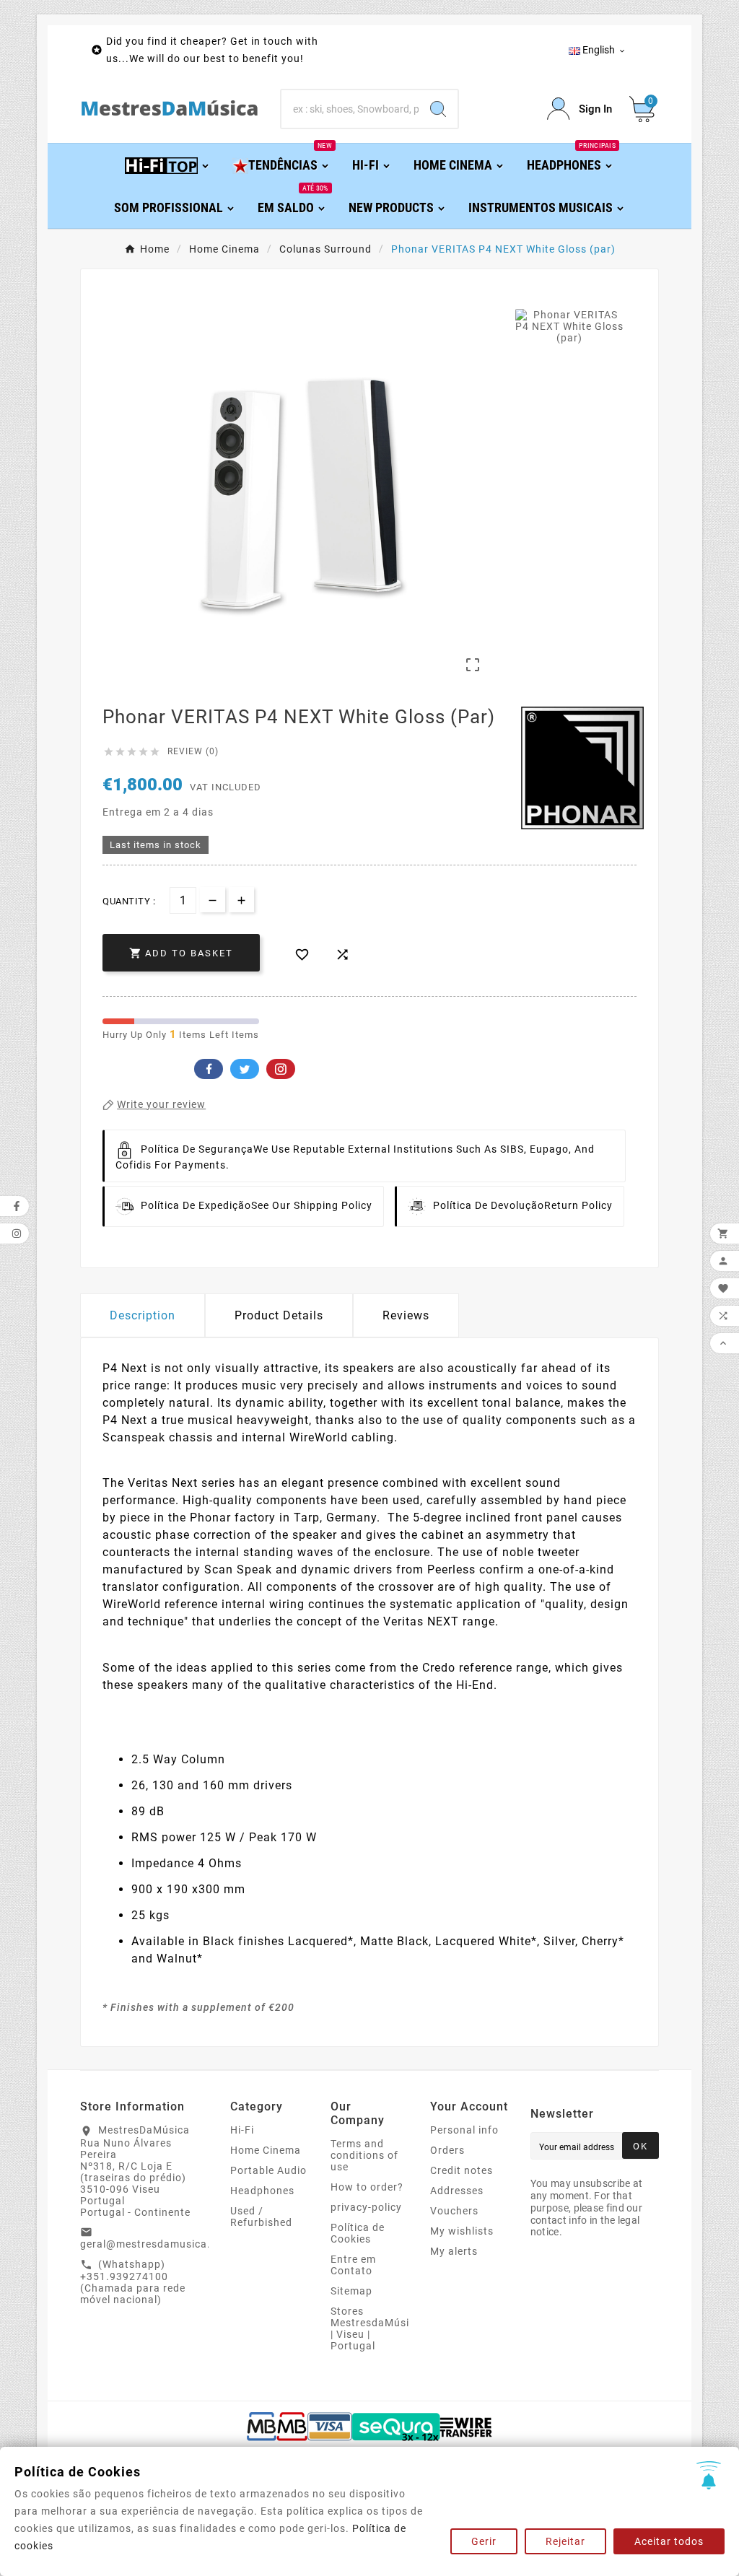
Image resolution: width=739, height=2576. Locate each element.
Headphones (262, 2191)
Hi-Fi (242, 2130)
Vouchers (454, 2211)
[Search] (438, 109)
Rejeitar (565, 2541)
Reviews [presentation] (406, 1315)
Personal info (464, 2130)
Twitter (245, 1069)
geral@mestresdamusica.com (156, 2244)
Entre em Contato (353, 2265)
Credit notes (462, 2170)
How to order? (367, 2187)
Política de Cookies (358, 2233)
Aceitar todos (669, 2541)
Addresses (457, 2191)
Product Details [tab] (279, 1315)
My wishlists (462, 2231)
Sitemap (351, 2291)
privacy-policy (366, 2207)
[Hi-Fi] (168, 164)
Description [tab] (143, 1315)
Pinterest (281, 1069)
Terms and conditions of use (364, 2155)
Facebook (209, 1069)
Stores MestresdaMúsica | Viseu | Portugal (376, 2328)
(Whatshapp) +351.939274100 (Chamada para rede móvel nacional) (133, 2282)
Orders (447, 2150)
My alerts (454, 2251)
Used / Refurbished (261, 2217)
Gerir (484, 2541)
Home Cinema (266, 2150)
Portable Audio (268, 2170)
